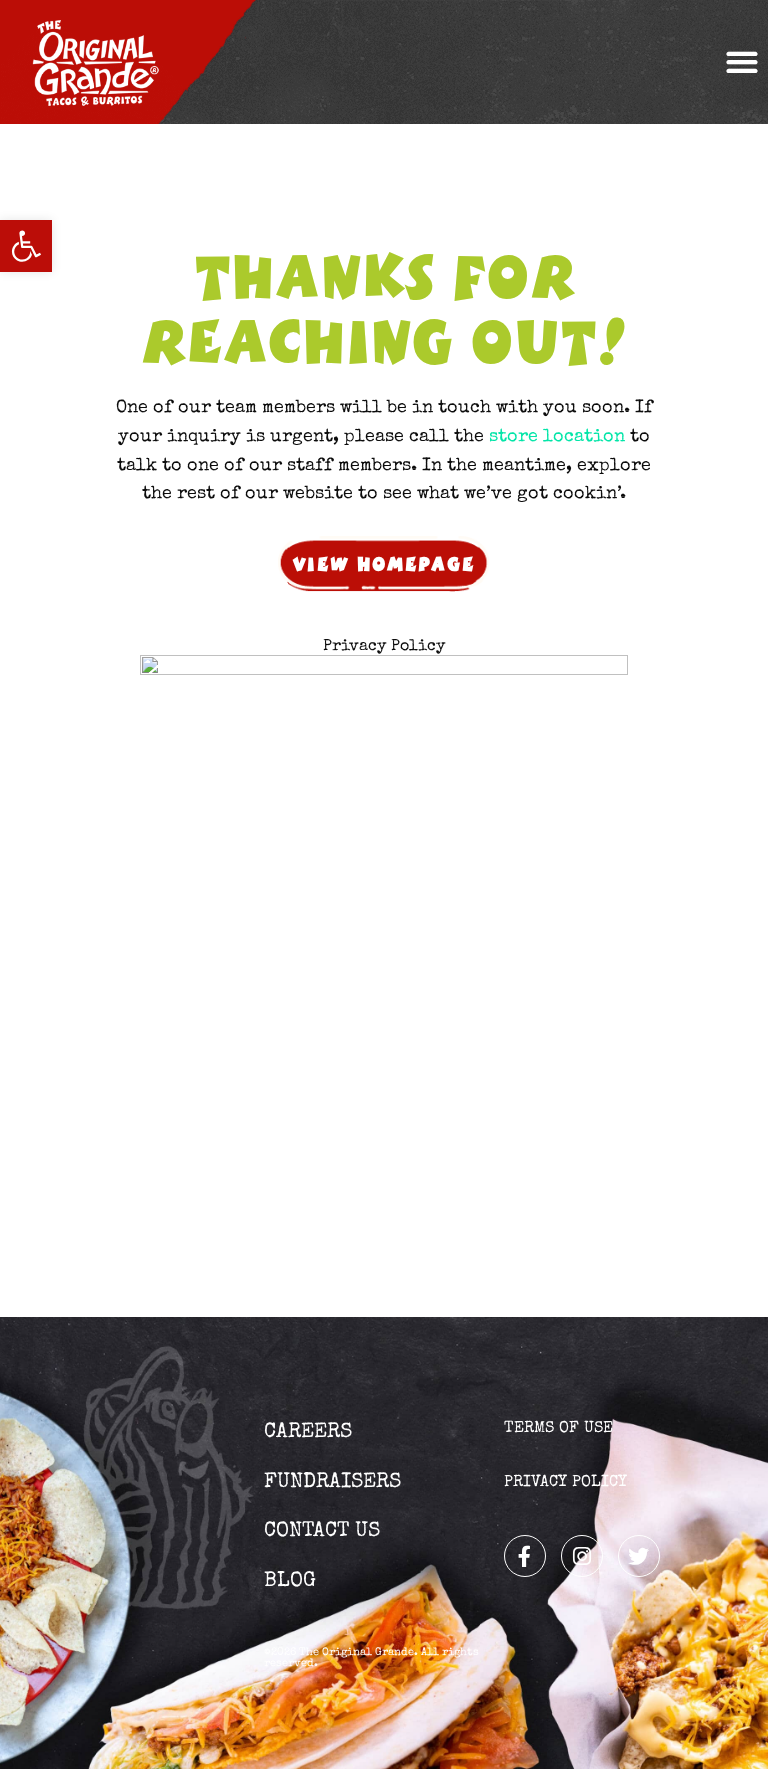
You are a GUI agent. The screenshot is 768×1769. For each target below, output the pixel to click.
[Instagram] (582, 1556)
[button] (26, 246)
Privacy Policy (384, 647)
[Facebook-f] (525, 1556)
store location (557, 437)
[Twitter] (639, 1556)
